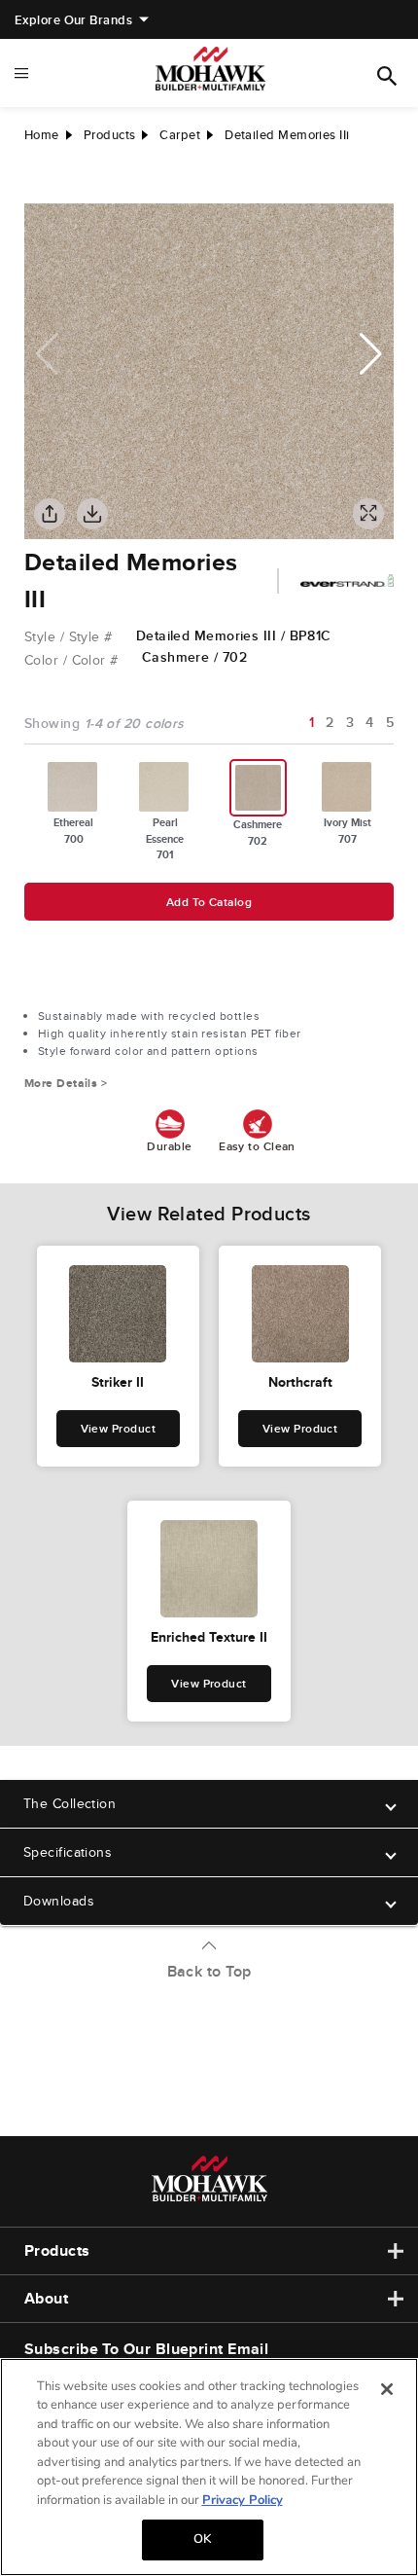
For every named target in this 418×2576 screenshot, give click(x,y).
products (110, 135)
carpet (180, 135)
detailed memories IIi (287, 135)
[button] (371, 354)
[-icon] (39, 184)
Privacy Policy (243, 2500)
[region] (209, 2467)
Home (42, 135)
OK (202, 2539)
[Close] (387, 2389)
